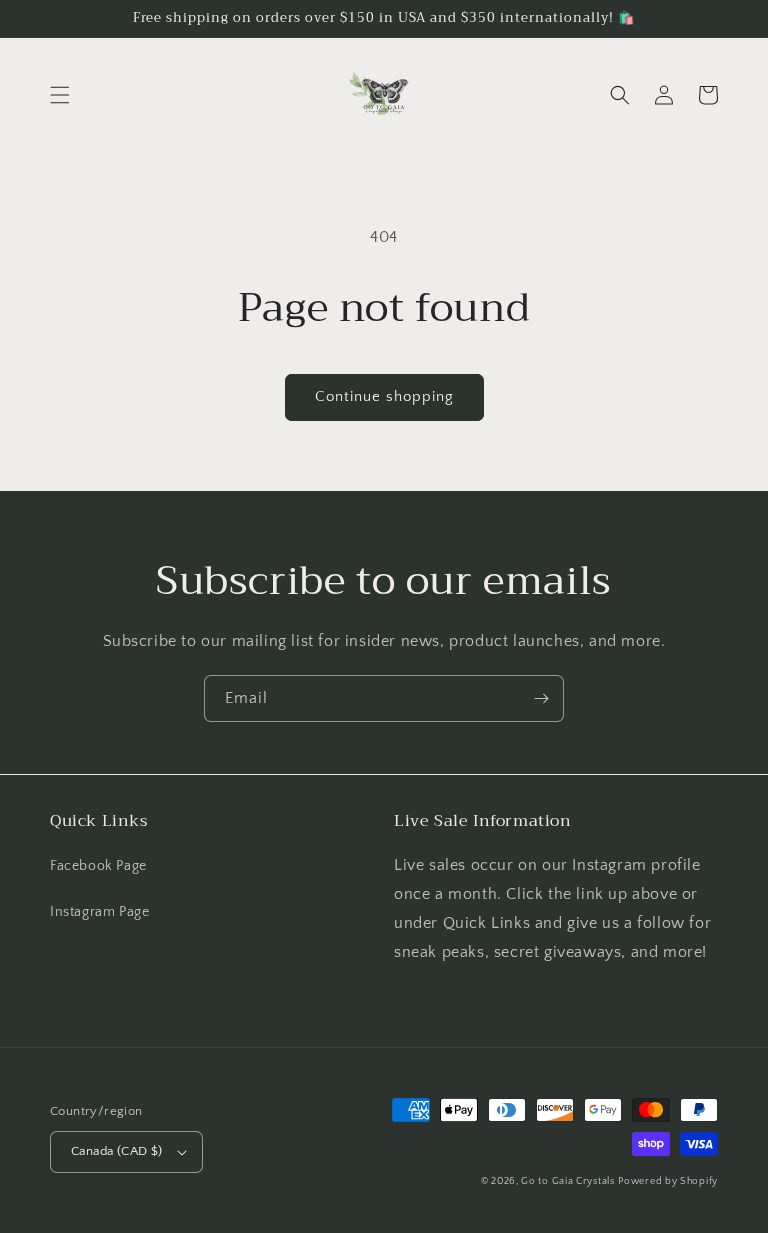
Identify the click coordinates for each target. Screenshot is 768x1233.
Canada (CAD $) (117, 1151)
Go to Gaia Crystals (567, 1181)
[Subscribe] (541, 698)
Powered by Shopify (668, 1181)
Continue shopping (384, 396)
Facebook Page (98, 866)
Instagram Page (99, 912)
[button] (60, 95)
